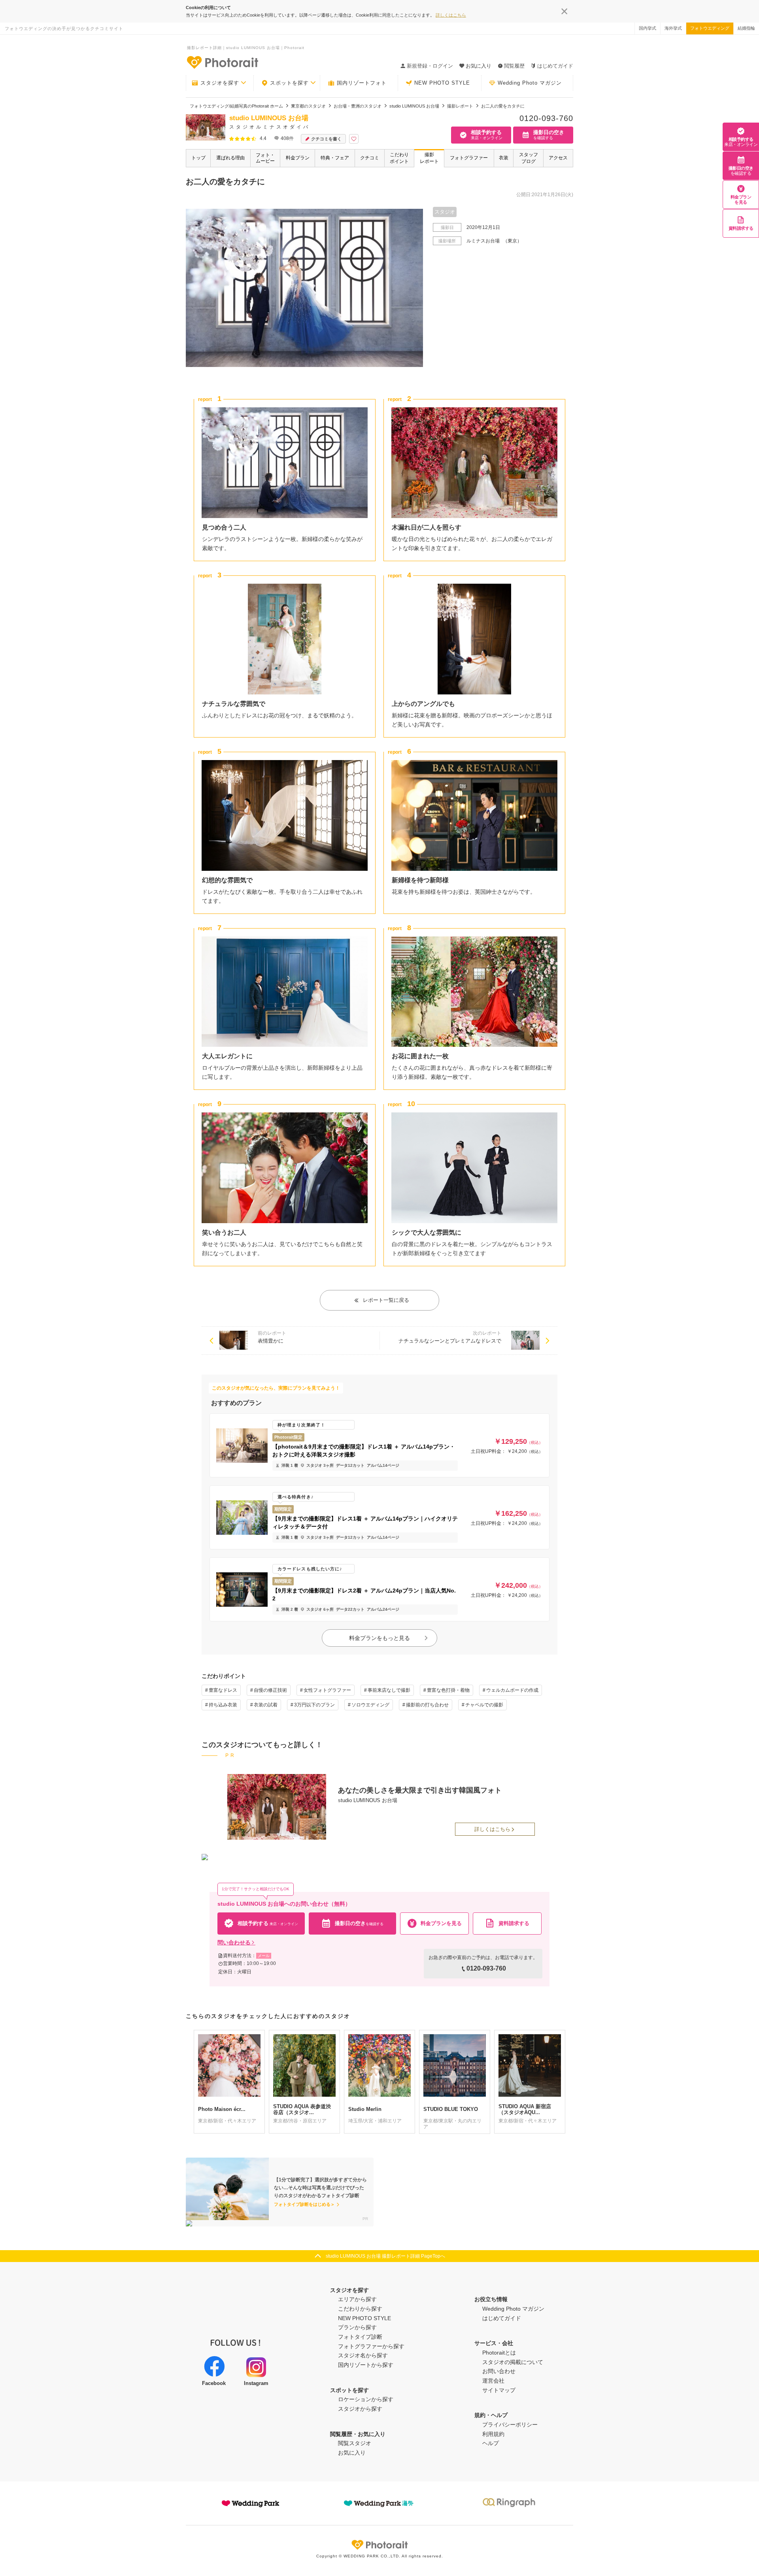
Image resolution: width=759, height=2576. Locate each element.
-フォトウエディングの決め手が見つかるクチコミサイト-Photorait (222, 62)
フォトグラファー (469, 158)
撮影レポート (429, 158)
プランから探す (357, 2327)
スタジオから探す (360, 2409)
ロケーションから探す (366, 2399)
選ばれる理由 (230, 158)
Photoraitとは (499, 2353)
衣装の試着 (266, 1705)
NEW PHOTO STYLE (442, 83)
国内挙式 (648, 28)
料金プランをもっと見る (379, 1638)
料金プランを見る (741, 200)
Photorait (379, 2545)
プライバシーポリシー (510, 2425)
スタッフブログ (529, 158)
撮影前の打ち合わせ (427, 1705)
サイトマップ (499, 2390)
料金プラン (298, 158)
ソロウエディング (370, 1705)
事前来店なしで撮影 (389, 1690)
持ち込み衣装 (223, 1705)
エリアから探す (357, 2299)
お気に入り (352, 2453)
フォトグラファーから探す (371, 2346)
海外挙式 (673, 28)
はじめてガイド (555, 66)
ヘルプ (491, 2443)
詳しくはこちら (451, 15)
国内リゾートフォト (362, 83)
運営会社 (493, 2381)
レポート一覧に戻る (386, 1300)
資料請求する (741, 228)
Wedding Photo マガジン (530, 83)
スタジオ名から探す (363, 2355)
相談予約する (741, 142)
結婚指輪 (746, 28)
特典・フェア (335, 158)
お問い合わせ (499, 2371)
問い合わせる (234, 1942)
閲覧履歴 (514, 66)
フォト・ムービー (265, 158)
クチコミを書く (326, 139)
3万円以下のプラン (314, 1705)
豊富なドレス (223, 1690)
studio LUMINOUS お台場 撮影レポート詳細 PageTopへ (385, 2256)
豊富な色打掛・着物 (448, 1690)
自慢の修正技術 (270, 1690)
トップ (198, 158)
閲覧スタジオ (355, 2443)
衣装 (504, 158)
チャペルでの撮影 (484, 1705)
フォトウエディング (710, 28)
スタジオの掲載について (513, 2362)
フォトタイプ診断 (360, 2337)
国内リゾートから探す (366, 2365)
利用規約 (493, 2434)
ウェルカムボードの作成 (512, 1690)
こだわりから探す (360, 2309)
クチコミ (370, 158)
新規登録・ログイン (430, 66)
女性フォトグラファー (327, 1690)
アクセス (558, 158)
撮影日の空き (741, 171)
